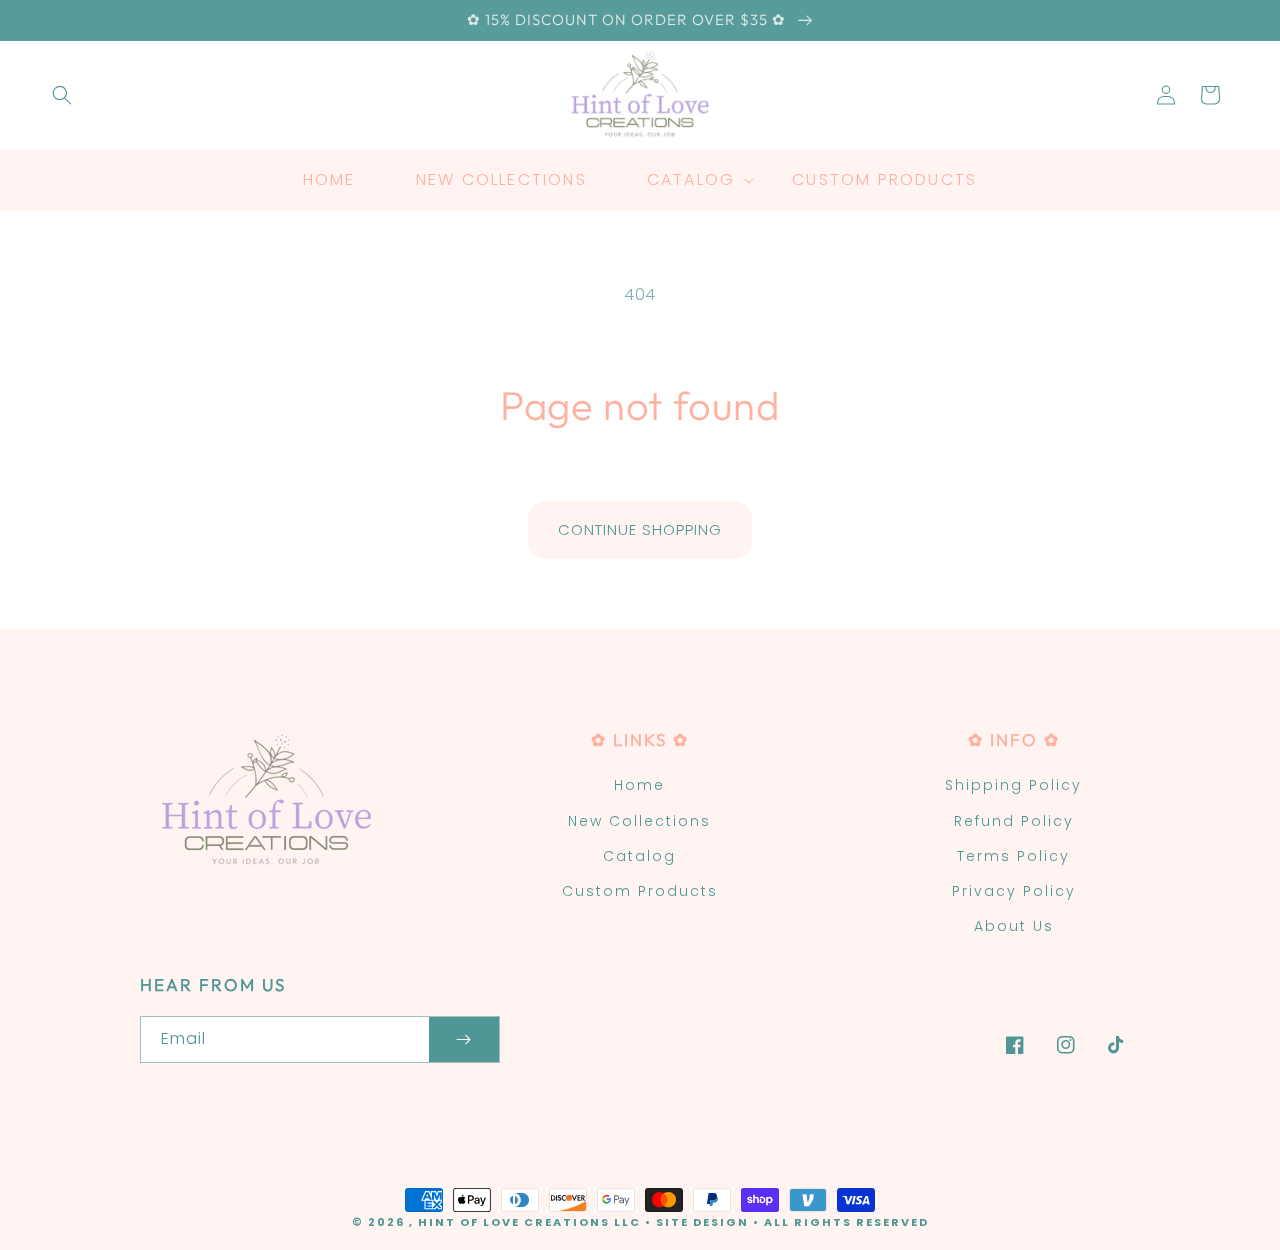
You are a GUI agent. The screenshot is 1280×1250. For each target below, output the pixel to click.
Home (639, 785)
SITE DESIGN (702, 1222)
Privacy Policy (1014, 891)
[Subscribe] (464, 1039)
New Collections (639, 821)
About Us (1014, 926)
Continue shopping (640, 529)
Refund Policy (1014, 821)
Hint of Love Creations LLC (529, 1222)
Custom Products (640, 891)
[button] (62, 95)
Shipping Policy (1013, 785)
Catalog (639, 856)
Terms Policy (1013, 856)
